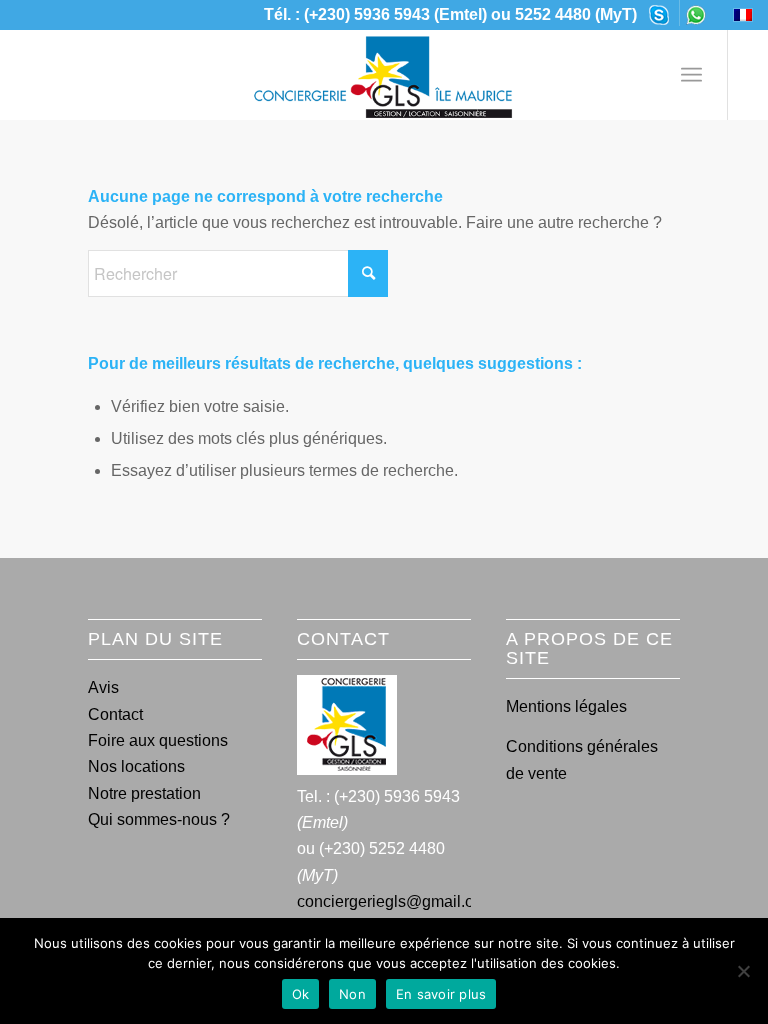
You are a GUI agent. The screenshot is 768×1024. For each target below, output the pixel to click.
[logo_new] (384, 75)
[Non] (743, 971)
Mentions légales (566, 706)
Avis (103, 687)
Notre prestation (144, 793)
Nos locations (136, 766)
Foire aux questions (158, 740)
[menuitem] (659, 13)
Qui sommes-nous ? (159, 819)
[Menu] (691, 75)
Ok (301, 994)
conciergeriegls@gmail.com (396, 901)
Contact (115, 714)
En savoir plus (441, 994)
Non (352, 994)
